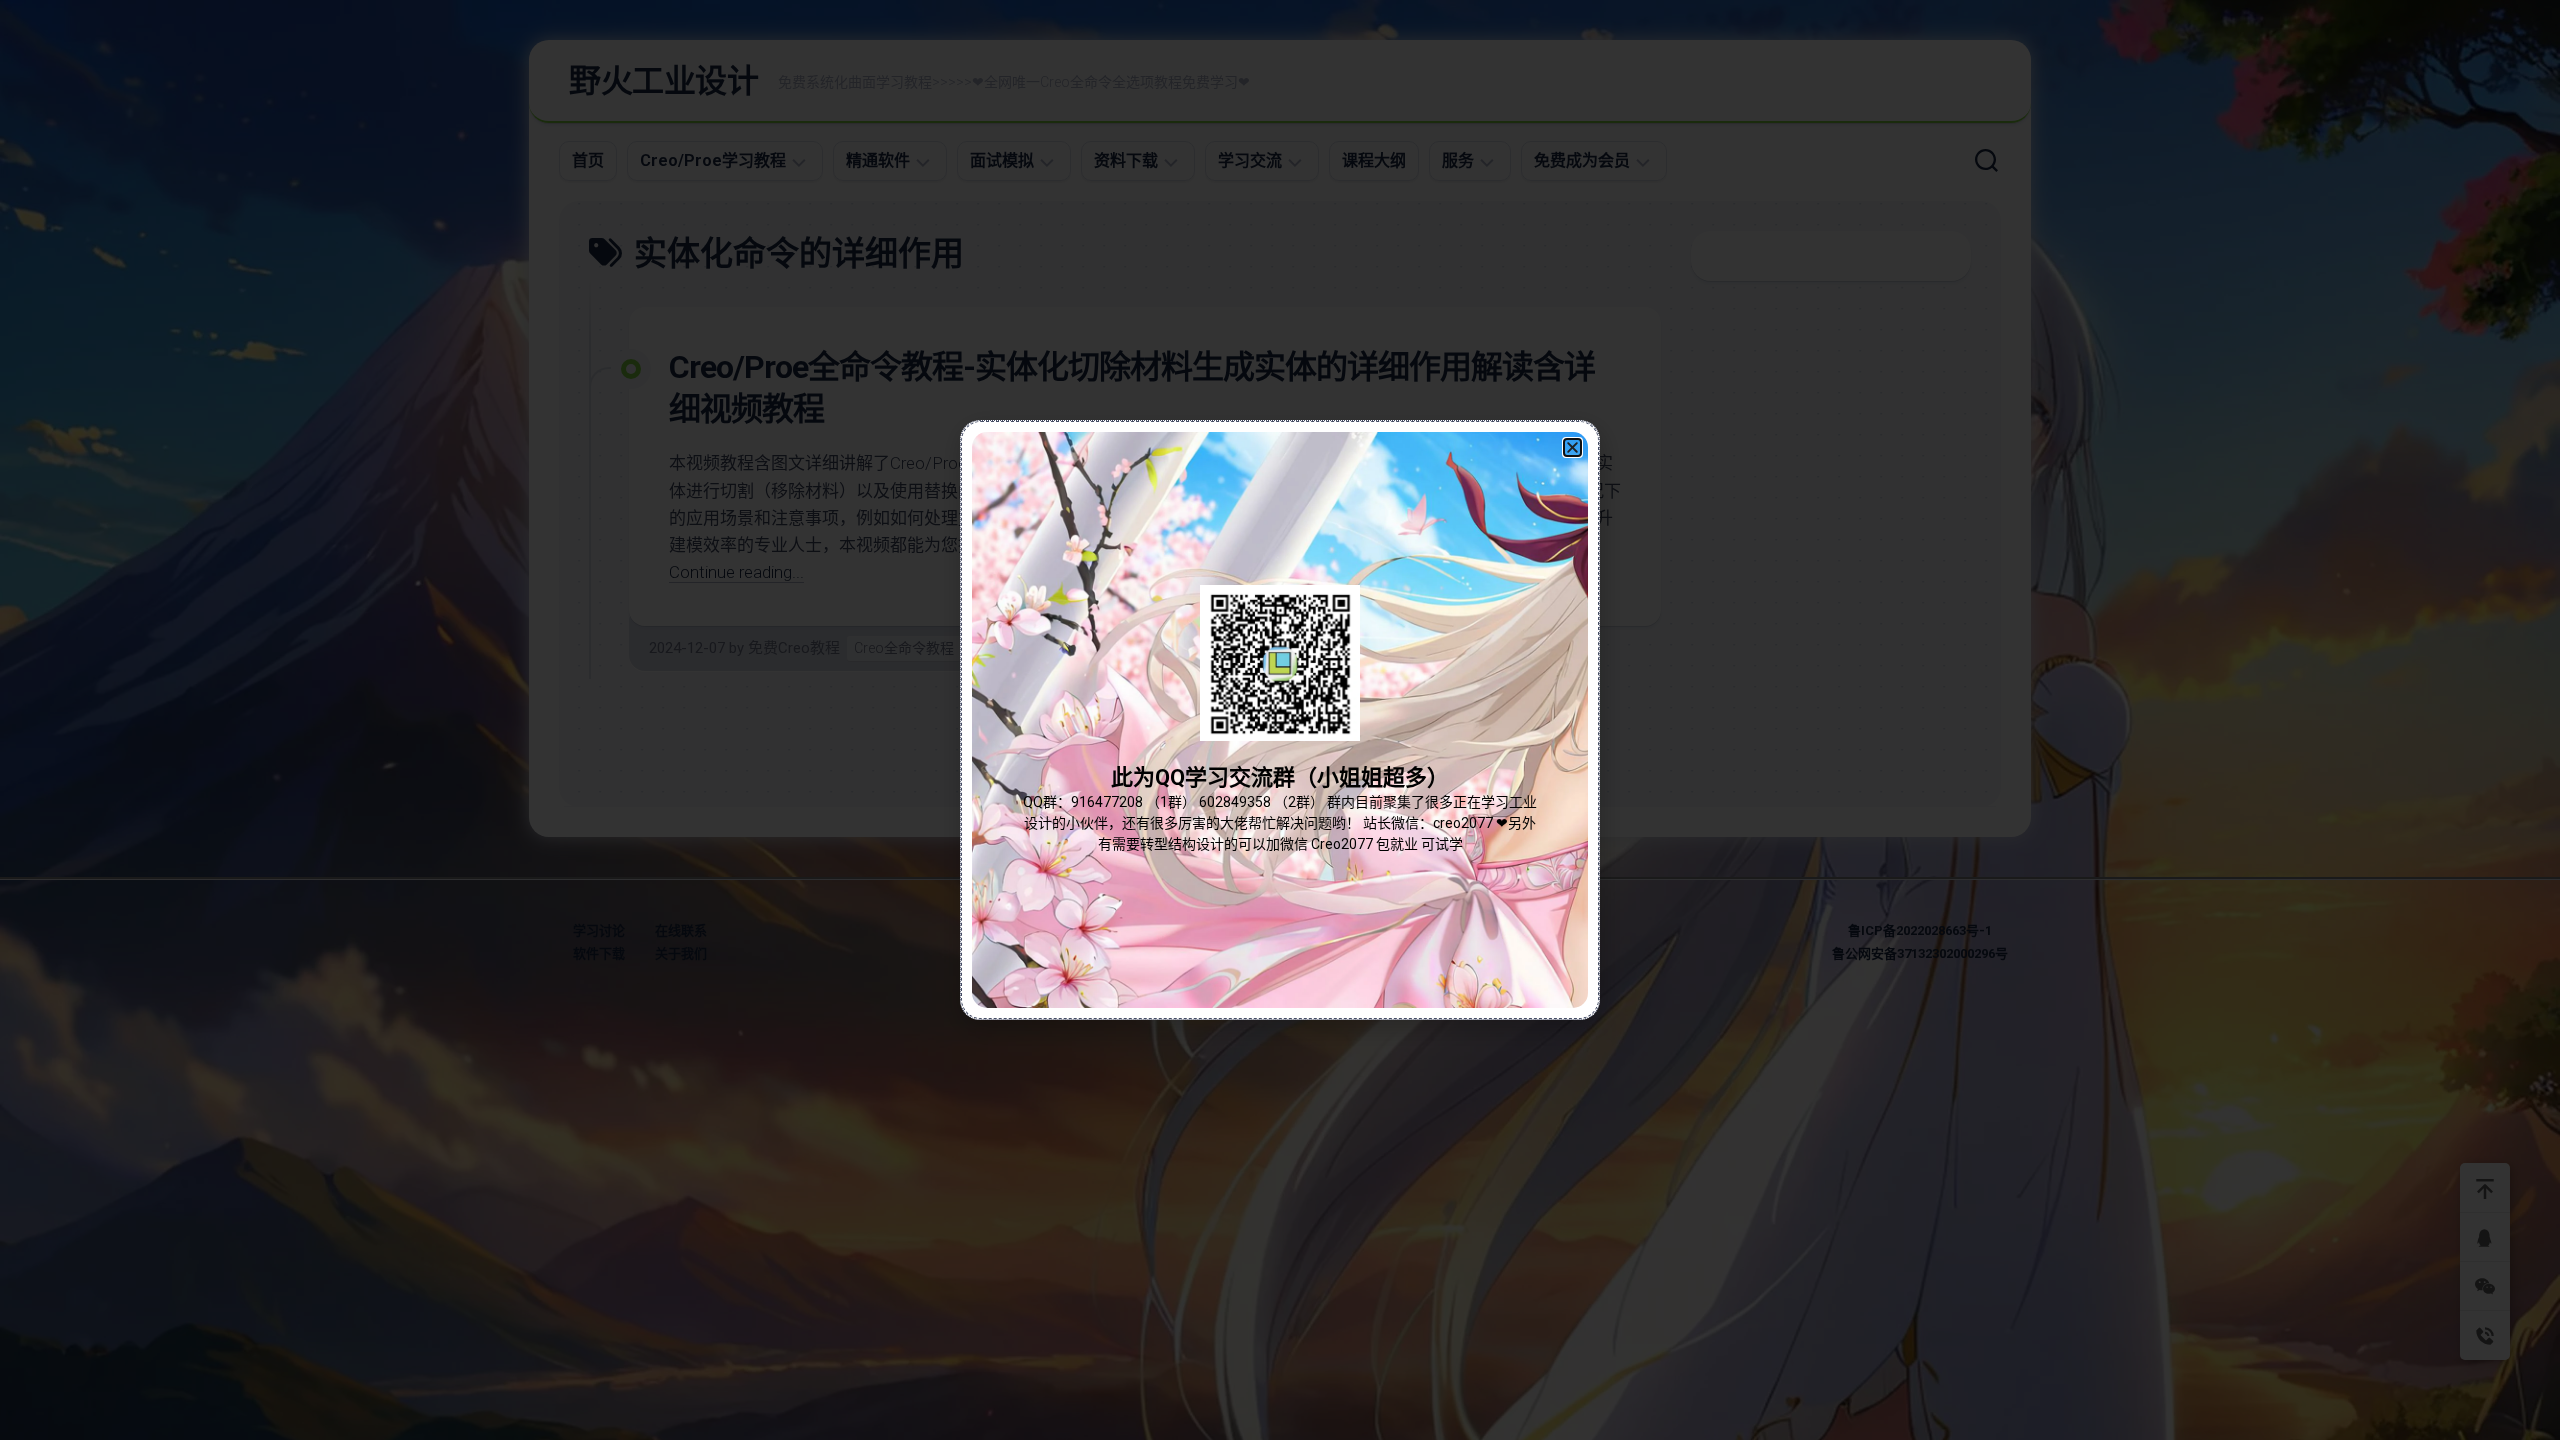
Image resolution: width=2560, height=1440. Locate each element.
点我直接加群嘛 (1280, 764)
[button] (1572, 447)
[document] (1280, 720)
